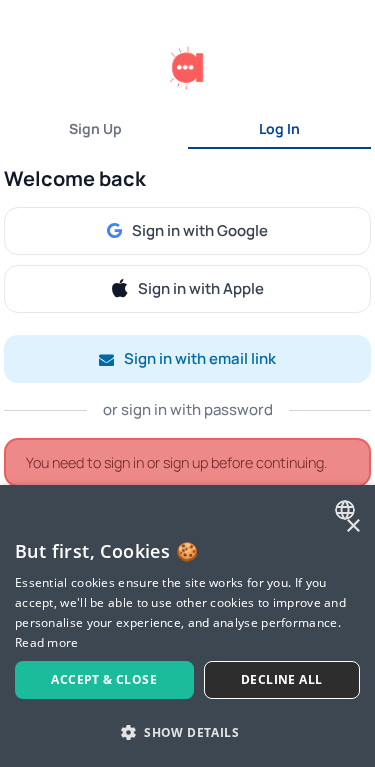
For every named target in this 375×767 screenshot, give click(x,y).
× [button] (352, 526)
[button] (187, 732)
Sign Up (95, 128)
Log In (279, 128)
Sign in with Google (200, 230)
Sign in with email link (200, 358)
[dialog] (187, 626)
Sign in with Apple (201, 288)
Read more (47, 642)
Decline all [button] (281, 679)
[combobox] (347, 510)
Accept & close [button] (104, 679)
